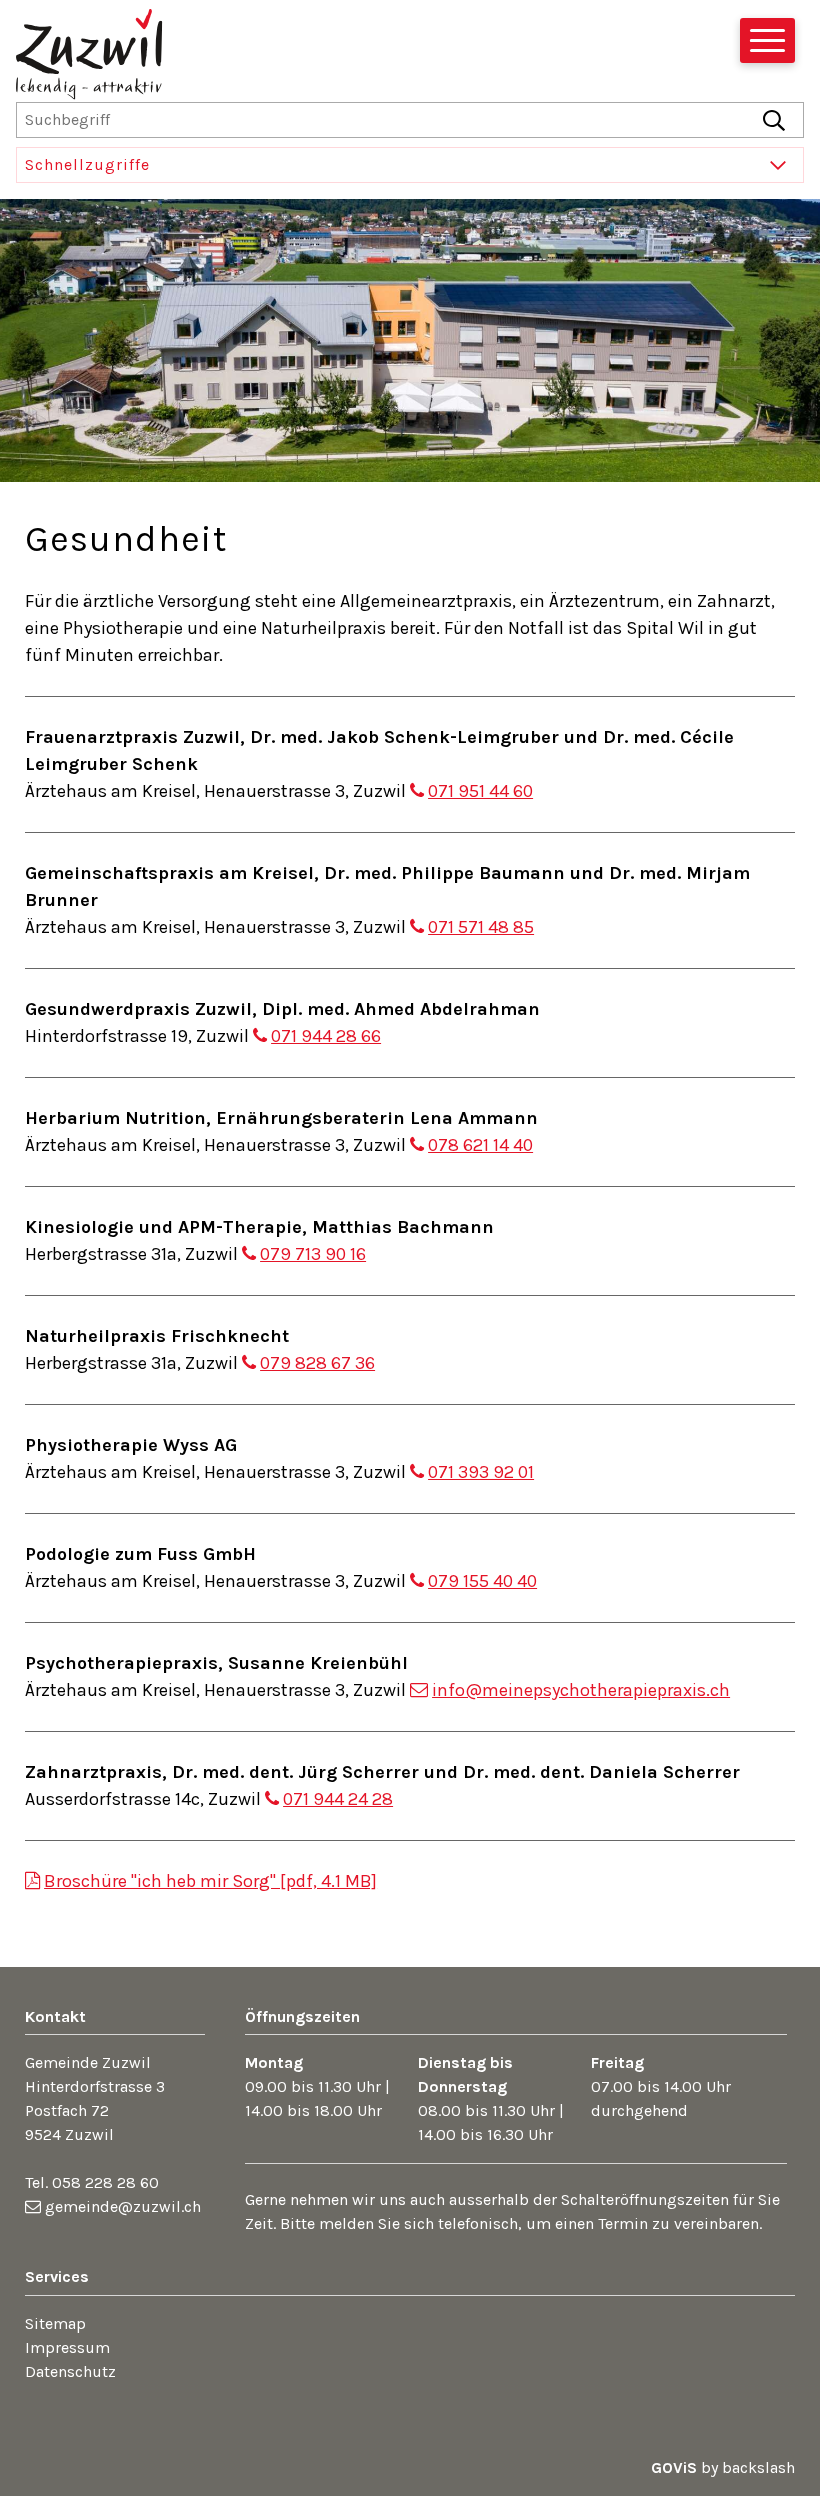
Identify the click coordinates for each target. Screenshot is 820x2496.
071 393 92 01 (481, 1472)
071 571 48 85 (481, 927)
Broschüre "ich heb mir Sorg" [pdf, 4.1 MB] (210, 1881)
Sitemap (55, 2323)
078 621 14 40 (480, 1145)
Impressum (67, 2347)
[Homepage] (89, 62)
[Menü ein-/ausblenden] (767, 40)
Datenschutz (70, 2371)
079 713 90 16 (313, 1254)
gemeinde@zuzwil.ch (123, 2206)
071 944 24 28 (338, 1799)
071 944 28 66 (326, 1036)
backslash (758, 2467)
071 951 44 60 (480, 791)
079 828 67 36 (317, 1363)
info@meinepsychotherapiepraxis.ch (581, 1690)
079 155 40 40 (482, 1581)
